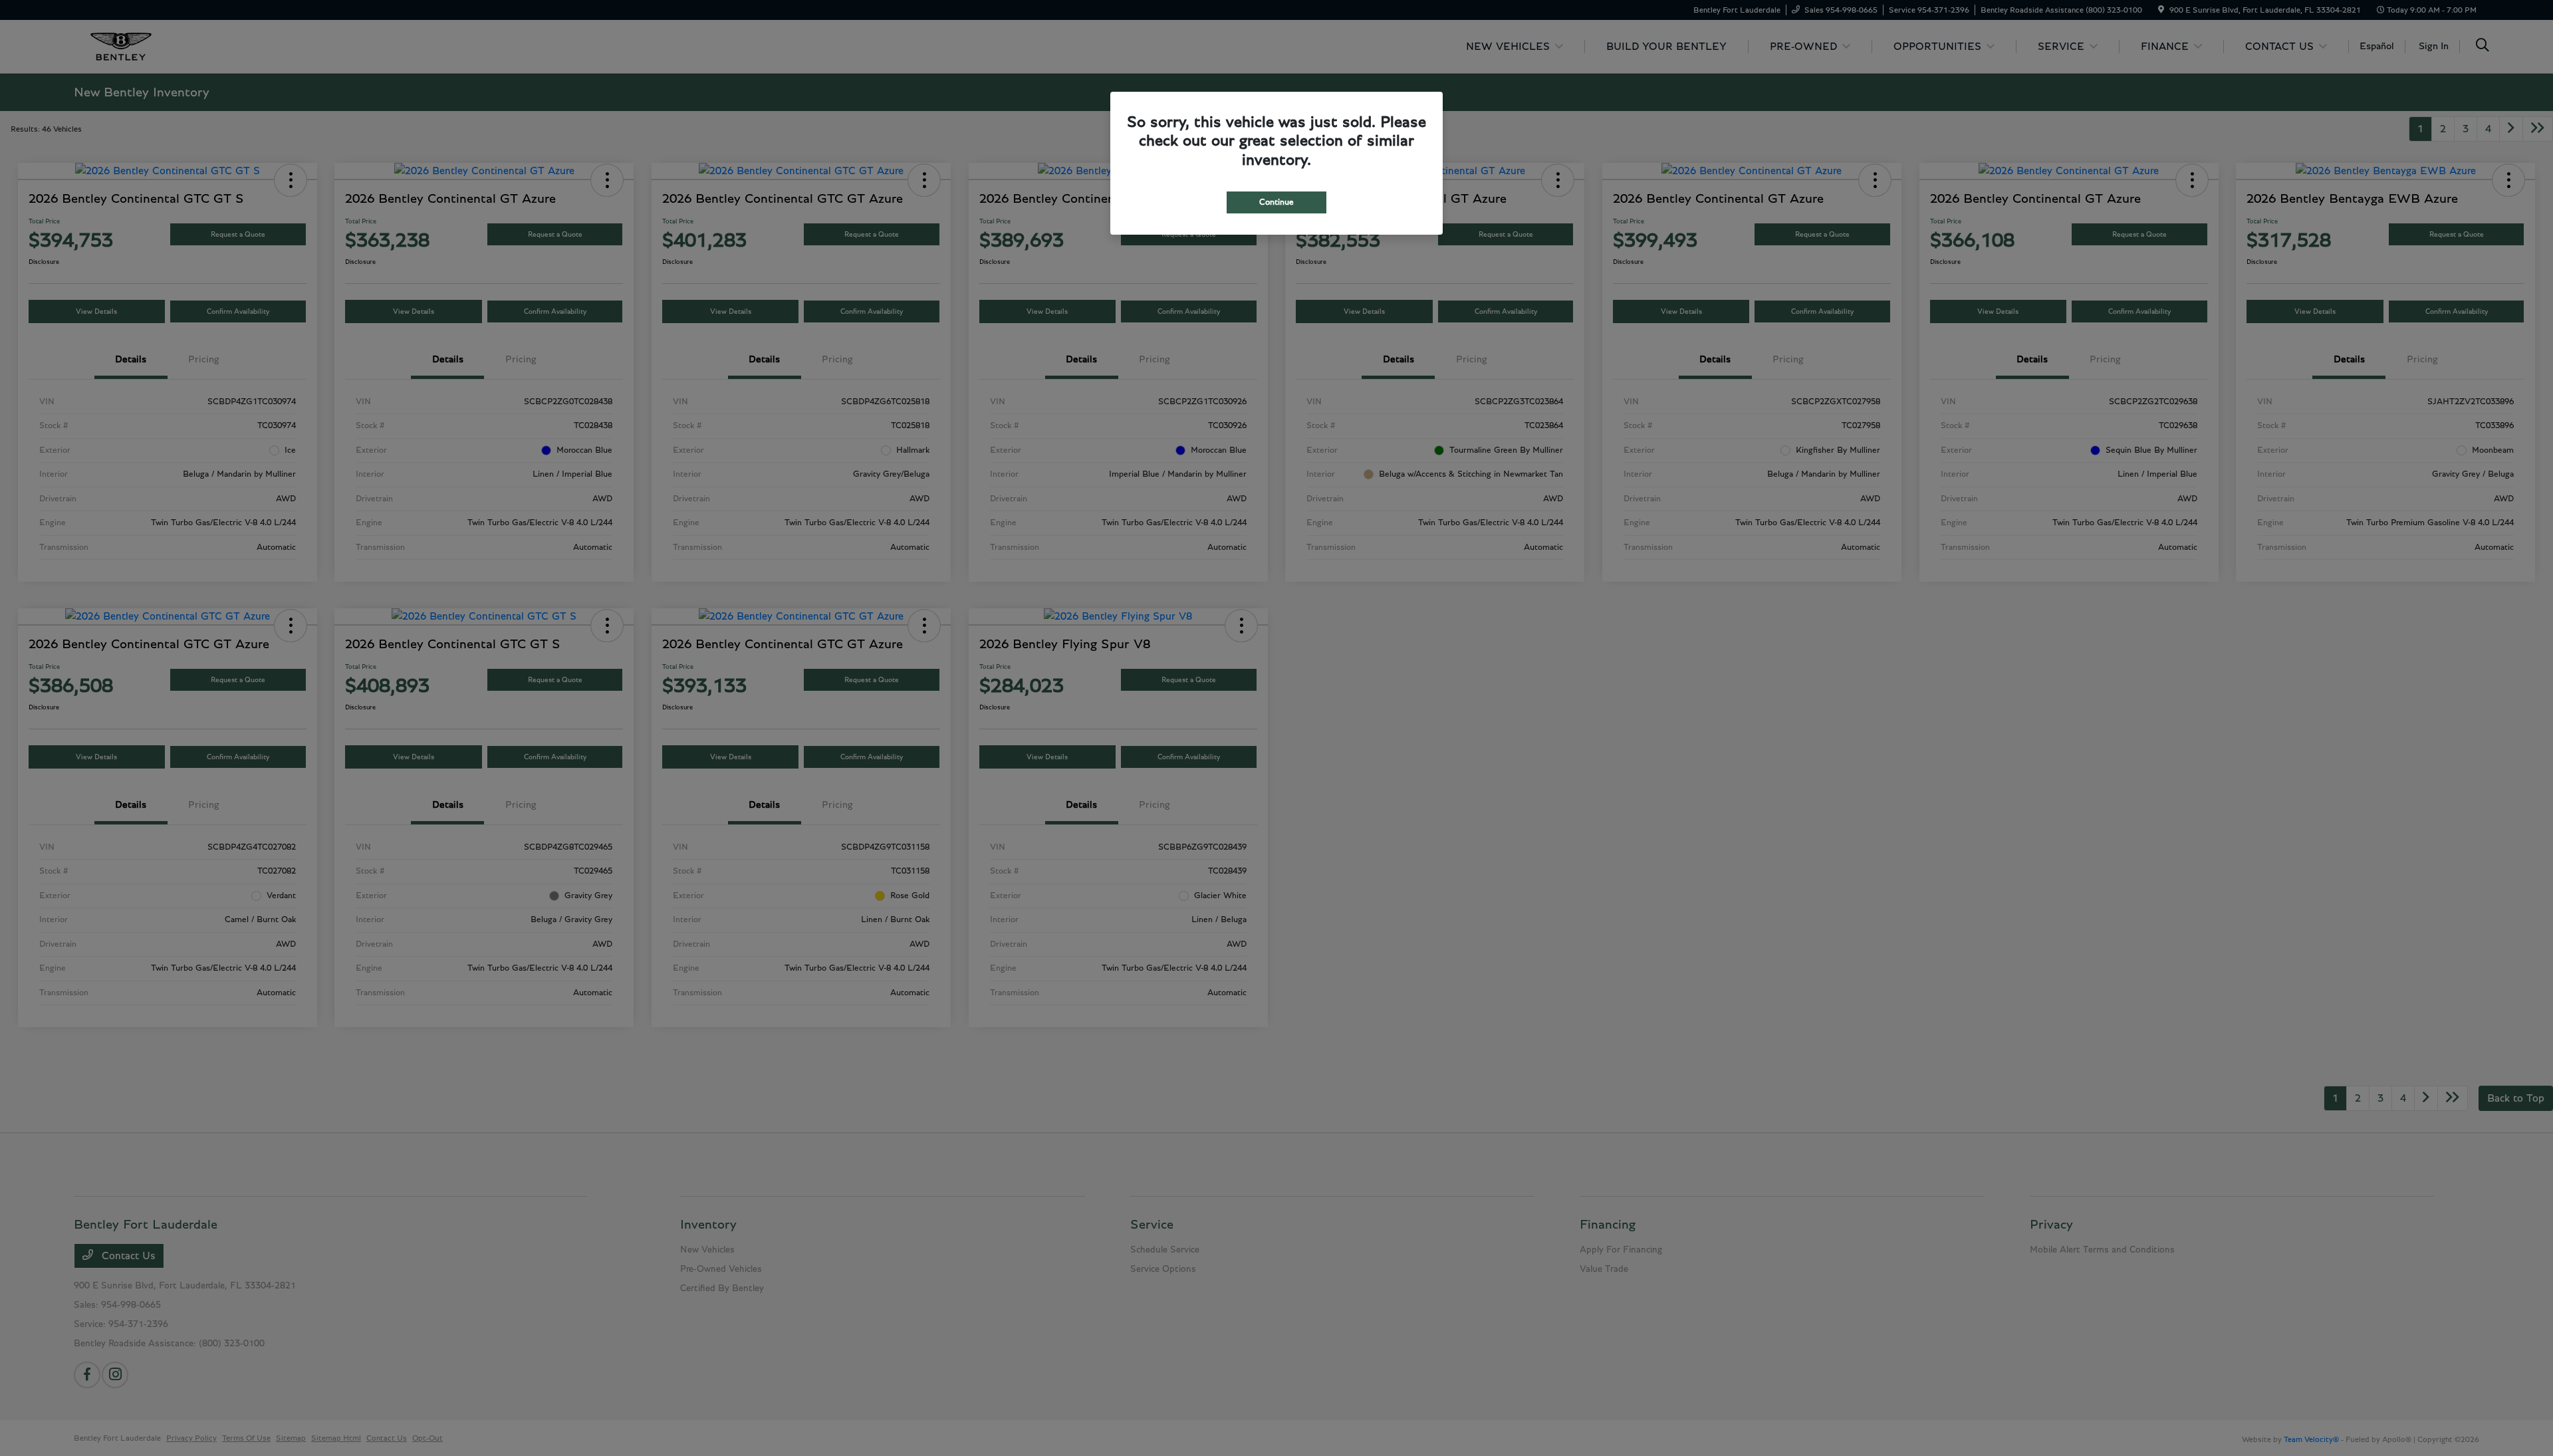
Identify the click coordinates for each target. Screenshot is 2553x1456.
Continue (1276, 202)
